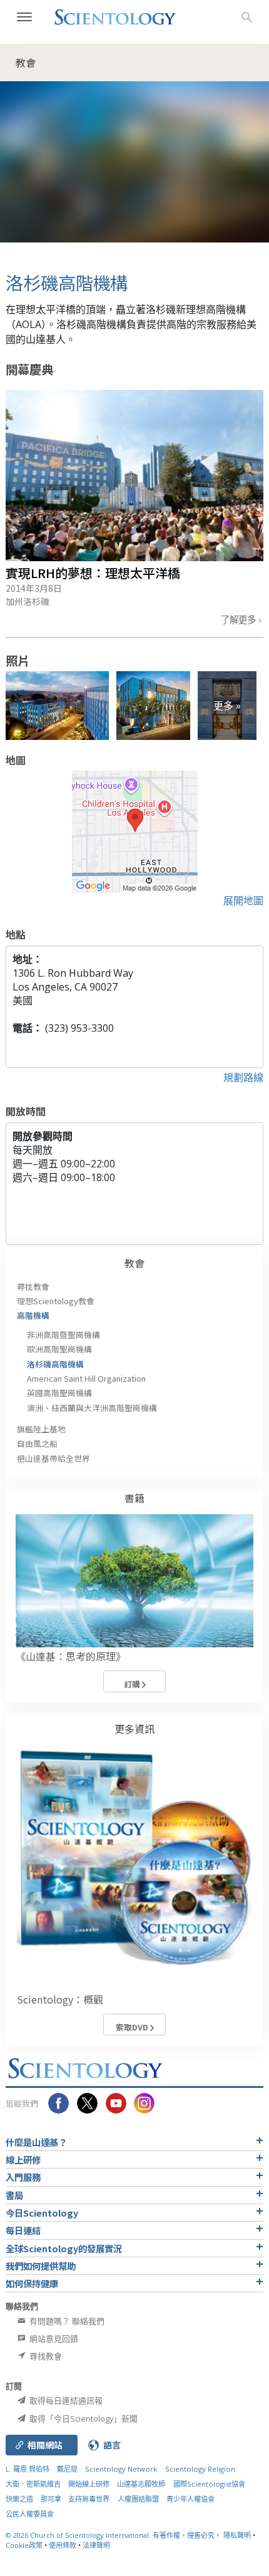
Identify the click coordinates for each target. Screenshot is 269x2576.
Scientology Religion (200, 2469)
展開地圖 (243, 901)
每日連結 (23, 2230)
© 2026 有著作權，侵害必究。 (114, 2535)
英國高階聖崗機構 (59, 1393)
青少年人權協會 (190, 2499)
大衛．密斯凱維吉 (33, 2484)
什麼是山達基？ (36, 2142)
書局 (14, 2195)
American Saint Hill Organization (86, 1378)
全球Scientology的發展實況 (64, 2248)
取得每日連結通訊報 (65, 2400)
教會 (134, 1263)
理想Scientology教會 (56, 1301)
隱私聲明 (237, 2535)
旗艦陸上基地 (41, 1429)
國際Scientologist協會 (209, 2484)
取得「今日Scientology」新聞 (83, 2419)
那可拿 (52, 2499)
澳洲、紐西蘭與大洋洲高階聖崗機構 (92, 1408)
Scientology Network (121, 2469)
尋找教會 (33, 1286)
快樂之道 (19, 2499)
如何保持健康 (32, 2283)
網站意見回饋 (53, 2339)
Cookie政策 (24, 2545)
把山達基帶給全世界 (53, 1458)
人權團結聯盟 (138, 2499)
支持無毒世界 (89, 2499)
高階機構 (33, 1315)
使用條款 (63, 2545)
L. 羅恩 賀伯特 (28, 2469)
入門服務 (23, 2177)
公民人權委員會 (30, 2514)
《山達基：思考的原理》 (71, 1656)
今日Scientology (42, 2213)
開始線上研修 (89, 2484)
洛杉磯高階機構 (55, 1364)
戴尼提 (67, 2469)
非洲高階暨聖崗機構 (63, 1335)
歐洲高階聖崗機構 (59, 1349)
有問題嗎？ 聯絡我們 (66, 2321)
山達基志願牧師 (141, 2484)
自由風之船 (37, 1443)
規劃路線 (243, 1077)
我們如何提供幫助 (41, 2266)
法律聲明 (96, 2545)
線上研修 (23, 2159)
